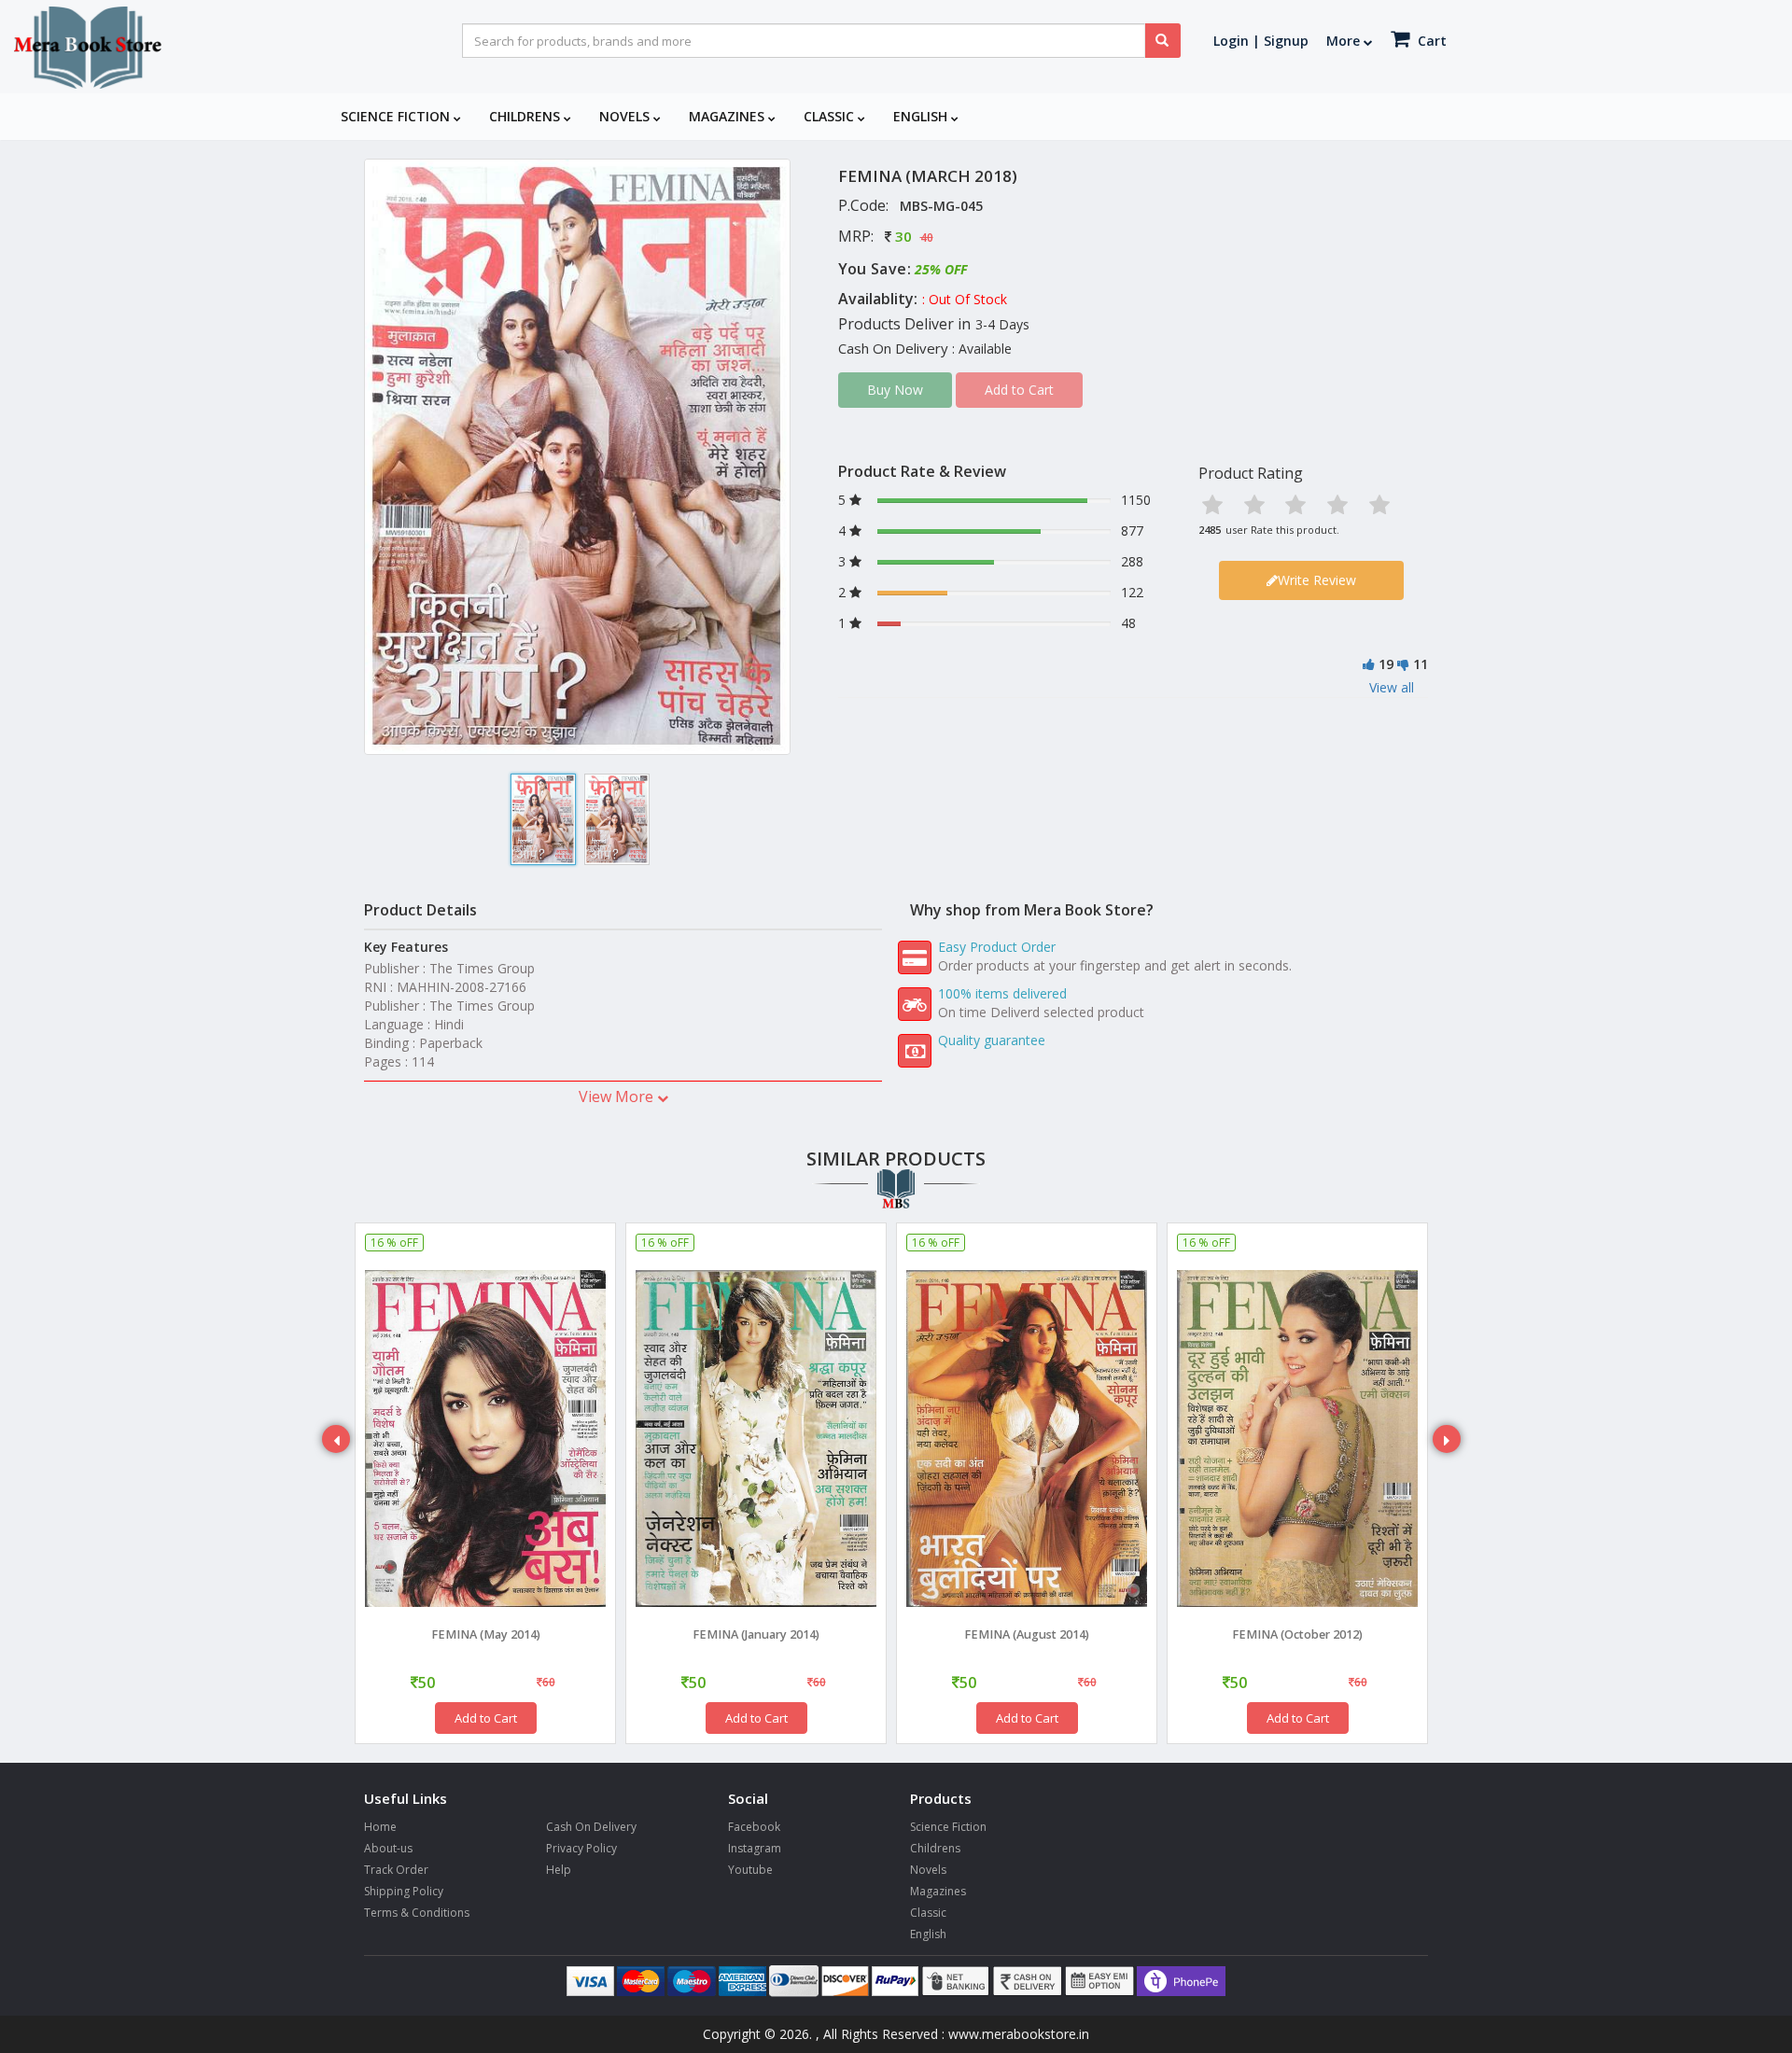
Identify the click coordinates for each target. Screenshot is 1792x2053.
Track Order (396, 1870)
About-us (388, 1848)
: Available (982, 349)
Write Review (1317, 580)
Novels (626, 116)
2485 (1210, 530)
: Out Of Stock (965, 299)
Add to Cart (486, 1718)
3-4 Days (1002, 324)
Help (559, 1870)
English (922, 116)
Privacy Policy (581, 1848)
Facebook (754, 1827)
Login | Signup (1261, 41)
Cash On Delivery (591, 1827)
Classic (831, 116)
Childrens (526, 116)
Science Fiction (397, 116)
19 (1386, 664)
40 (927, 237)
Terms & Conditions (417, 1913)
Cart (1430, 41)
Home (380, 1827)
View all (1392, 687)
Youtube (750, 1870)
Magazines (728, 116)
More (1345, 41)
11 (1421, 664)
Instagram (755, 1848)
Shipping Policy (404, 1891)
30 (903, 236)
